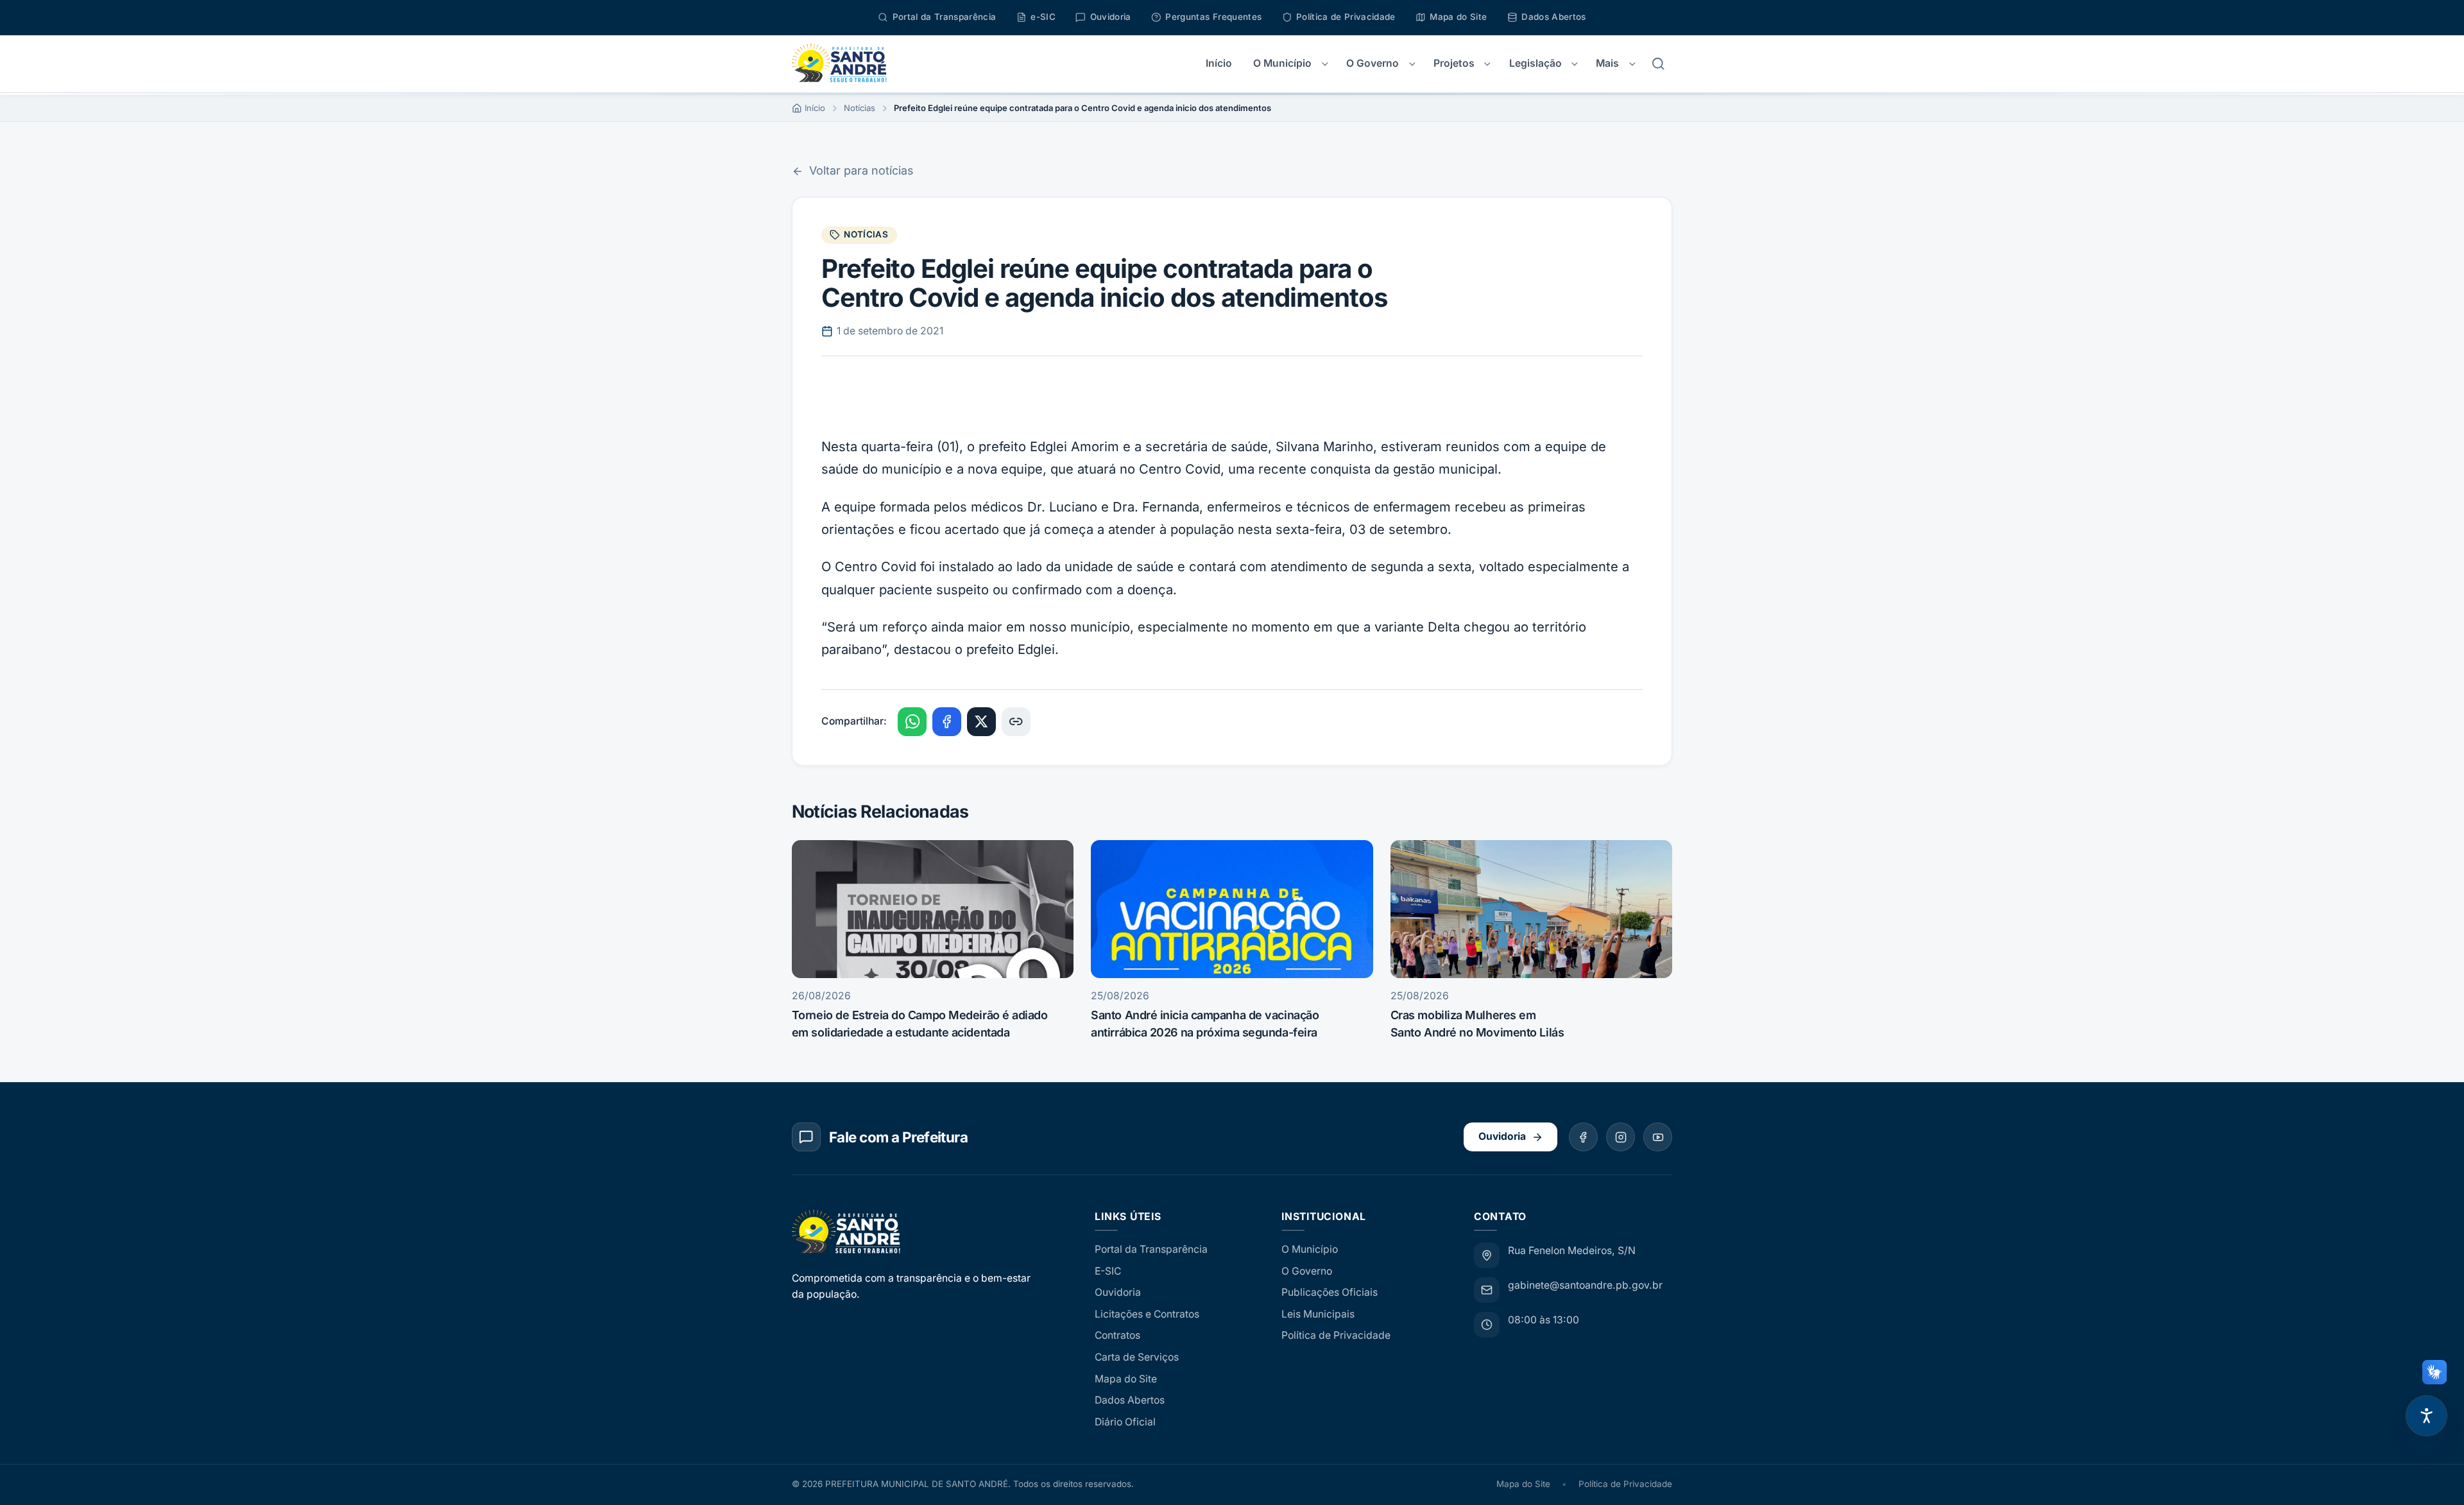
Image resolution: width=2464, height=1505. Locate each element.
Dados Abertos (1130, 1400)
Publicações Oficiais (1330, 1292)
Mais (1607, 63)
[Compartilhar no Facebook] (947, 722)
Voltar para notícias (861, 170)
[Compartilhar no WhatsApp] (912, 722)
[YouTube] (1658, 1137)
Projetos (1454, 63)
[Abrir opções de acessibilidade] (2426, 1416)
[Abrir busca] (1658, 64)
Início (1219, 63)
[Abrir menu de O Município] (1325, 64)
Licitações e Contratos (1147, 1314)
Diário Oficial (1125, 1422)
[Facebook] (1583, 1137)
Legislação (1536, 63)
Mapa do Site (1126, 1379)
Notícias (860, 108)
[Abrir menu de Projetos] (1488, 64)
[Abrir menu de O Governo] (1412, 64)
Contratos (1117, 1335)
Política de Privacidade (1336, 1335)
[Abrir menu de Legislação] (1574, 64)
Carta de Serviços (1137, 1357)
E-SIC (1108, 1271)
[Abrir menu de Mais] (1632, 64)
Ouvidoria (1502, 1136)
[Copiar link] (1016, 722)
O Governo (1373, 63)
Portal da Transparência (1151, 1249)
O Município (1282, 63)
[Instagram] (1621, 1137)
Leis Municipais (1318, 1314)
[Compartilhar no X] (981, 722)
